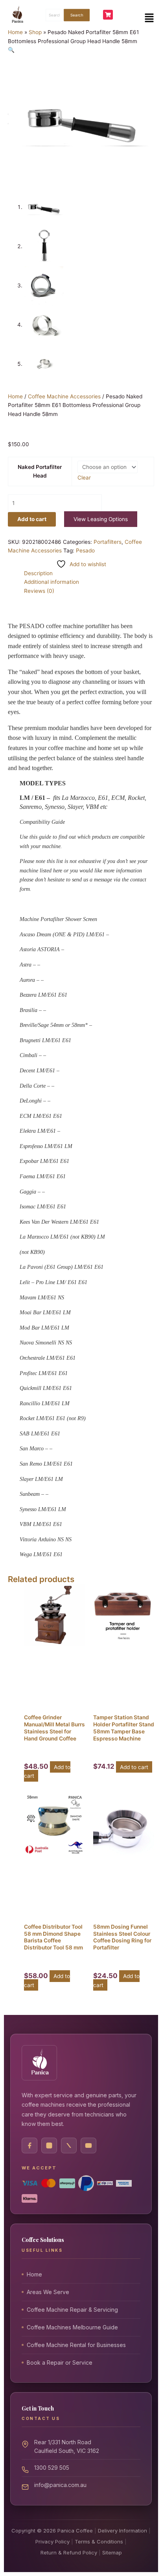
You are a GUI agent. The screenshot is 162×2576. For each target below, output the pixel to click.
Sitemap (112, 2552)
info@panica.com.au (60, 2484)
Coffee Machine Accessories (64, 396)
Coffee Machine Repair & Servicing (72, 2310)
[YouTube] (88, 2145)
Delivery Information (122, 2530)
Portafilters (108, 542)
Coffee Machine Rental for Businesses (76, 2345)
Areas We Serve (48, 2292)
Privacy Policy (52, 2541)
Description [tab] (38, 573)
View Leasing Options (101, 519)
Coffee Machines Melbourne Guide (72, 2327)
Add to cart (32, 519)
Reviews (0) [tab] (39, 591)
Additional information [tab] (52, 582)
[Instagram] (49, 2145)
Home (15, 32)
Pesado (85, 550)
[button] (149, 18)
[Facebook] (29, 2145)
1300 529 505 (52, 2467)
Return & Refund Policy (69, 2552)
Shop (35, 32)
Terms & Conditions (99, 2541)
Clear (84, 478)
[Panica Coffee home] (39, 2063)
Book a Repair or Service (60, 2363)
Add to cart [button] (134, 1767)
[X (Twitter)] (69, 2145)
